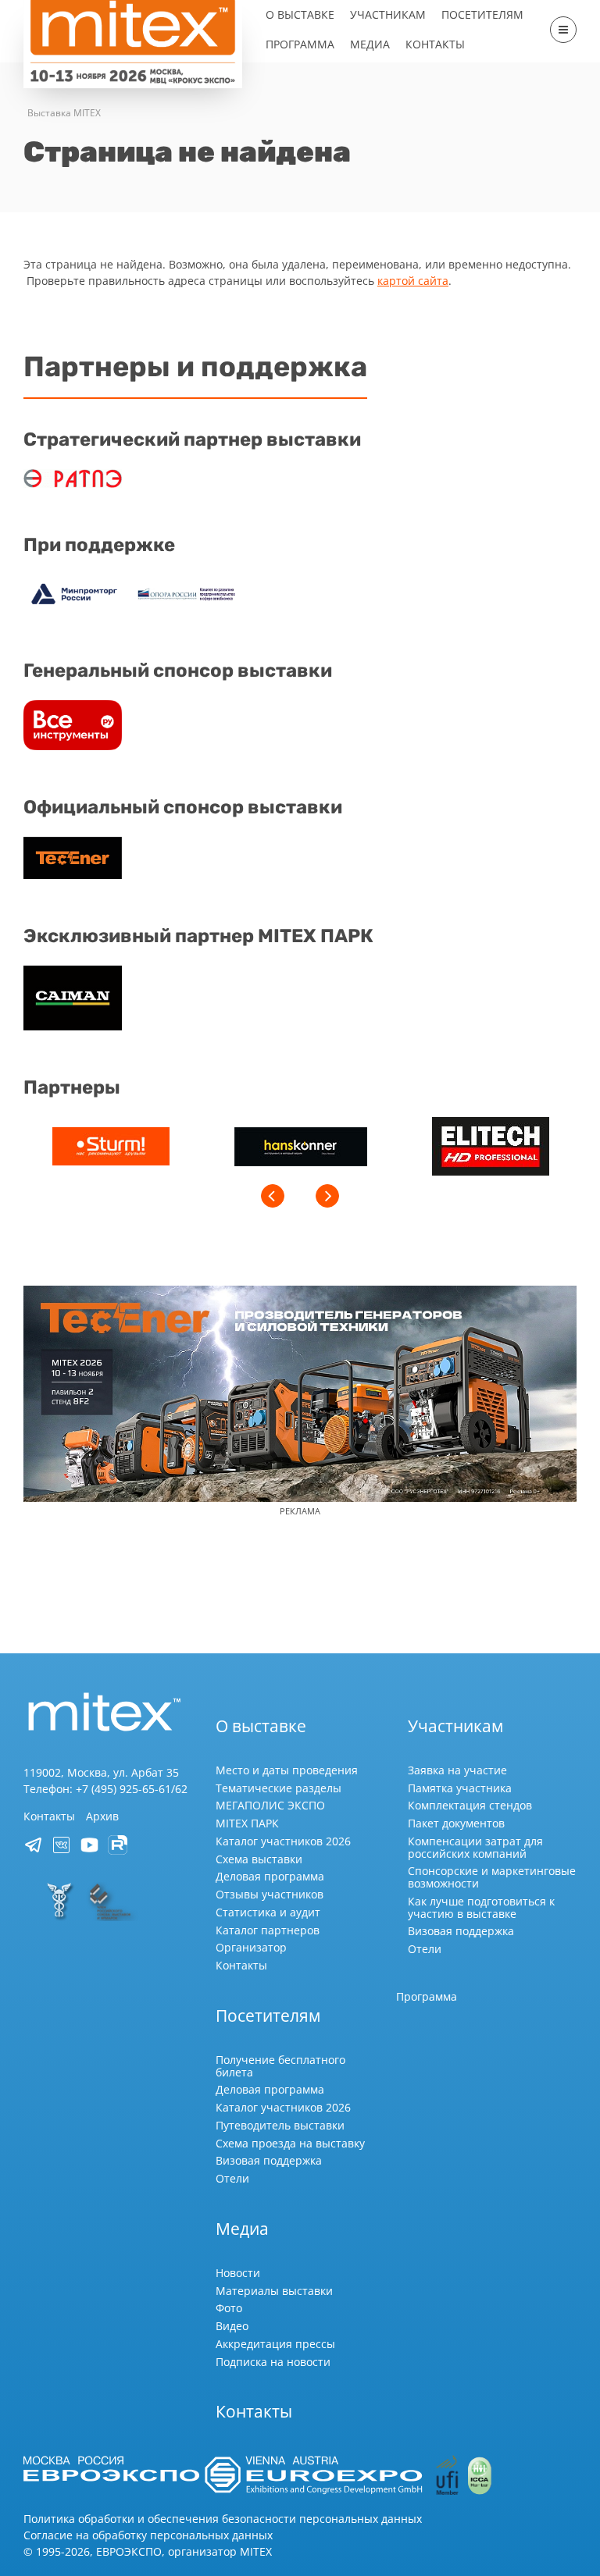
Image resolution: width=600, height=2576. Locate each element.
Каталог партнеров (268, 1930)
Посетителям (482, 14)
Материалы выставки (274, 2291)
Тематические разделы (279, 1788)
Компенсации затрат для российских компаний (475, 1847)
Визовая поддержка (461, 1931)
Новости (238, 2273)
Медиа (370, 44)
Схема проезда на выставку (290, 2143)
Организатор (251, 1947)
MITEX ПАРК (247, 1823)
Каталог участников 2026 (283, 1841)
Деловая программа (270, 1876)
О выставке (300, 14)
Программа (300, 44)
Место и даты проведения (287, 1770)
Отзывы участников (270, 1894)
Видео (232, 2326)
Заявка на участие (457, 1770)
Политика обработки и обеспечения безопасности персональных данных (223, 2519)
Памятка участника (460, 1788)
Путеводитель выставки (280, 2125)
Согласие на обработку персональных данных (148, 2535)
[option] (111, 1148)
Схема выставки (259, 1859)
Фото (229, 2308)
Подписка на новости (273, 2362)
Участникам (388, 14)
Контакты (435, 44)
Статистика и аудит (268, 1912)
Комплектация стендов (470, 1805)
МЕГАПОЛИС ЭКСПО (270, 1805)
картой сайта (413, 281)
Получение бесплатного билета (280, 2066)
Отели (425, 1949)
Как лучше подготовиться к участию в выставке (481, 1907)
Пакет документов (456, 1823)
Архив (102, 1816)
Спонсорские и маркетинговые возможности (492, 1877)
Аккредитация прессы (275, 2344)
